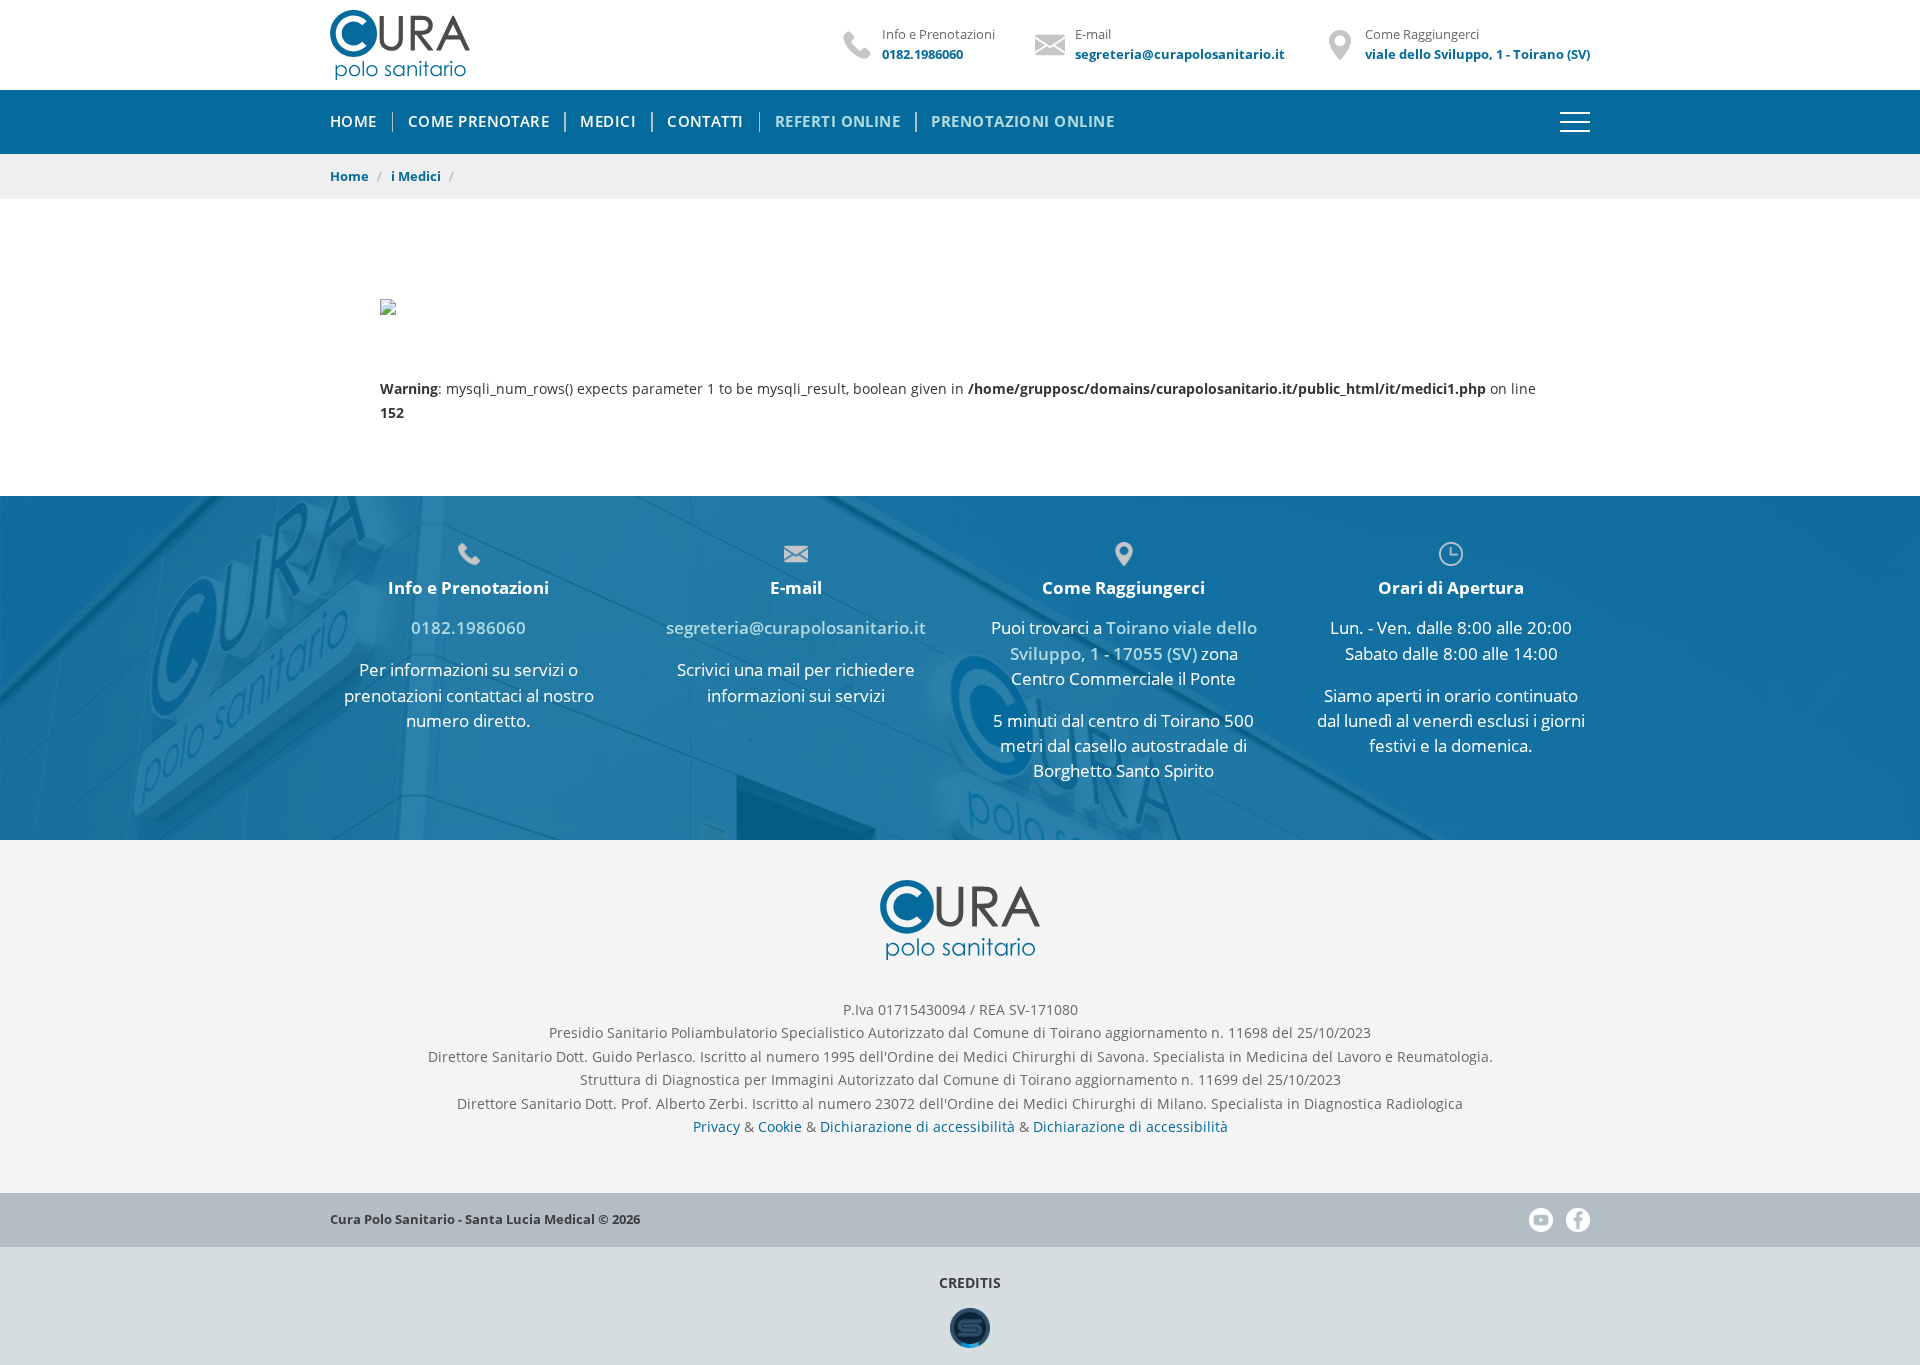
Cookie (780, 1126)
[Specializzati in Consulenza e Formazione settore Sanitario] (970, 1342)
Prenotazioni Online (1022, 121)
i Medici (416, 176)
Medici (608, 121)
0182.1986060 (468, 627)
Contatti (705, 121)
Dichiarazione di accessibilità (917, 1126)
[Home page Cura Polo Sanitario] (400, 47)
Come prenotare (478, 121)
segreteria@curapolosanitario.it (796, 627)
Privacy (716, 1126)
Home (349, 176)
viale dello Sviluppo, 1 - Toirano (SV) (1477, 54)
